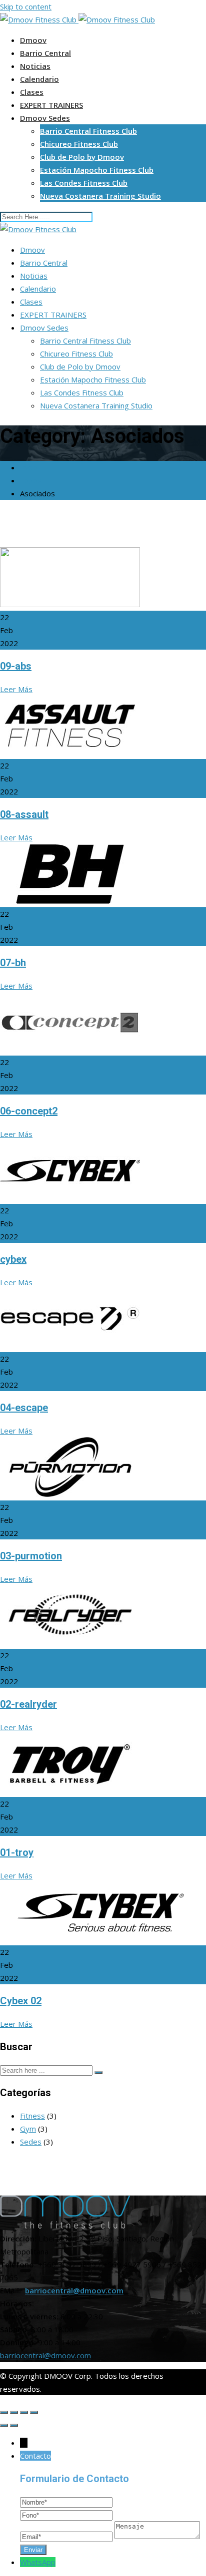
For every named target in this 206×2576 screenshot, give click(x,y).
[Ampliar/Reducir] (34, 2412)
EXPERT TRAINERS (51, 105)
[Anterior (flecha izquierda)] (4, 2425)
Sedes (31, 2142)
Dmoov (33, 40)
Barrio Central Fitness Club (88, 131)
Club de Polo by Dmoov (82, 157)
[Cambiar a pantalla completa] (24, 2412)
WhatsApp (38, 2562)
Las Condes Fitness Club (84, 183)
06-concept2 (29, 1111)
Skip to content (26, 6)
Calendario (39, 79)
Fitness (32, 2116)
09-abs (16, 666)
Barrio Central (45, 53)
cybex (13, 1259)
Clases (32, 92)
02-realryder (28, 1704)
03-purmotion (31, 1556)
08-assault (24, 814)
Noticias (35, 66)
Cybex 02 (21, 2001)
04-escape (24, 1408)
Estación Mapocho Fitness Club (97, 170)
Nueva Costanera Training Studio (100, 196)
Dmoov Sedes (45, 118)
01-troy (17, 1852)
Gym (28, 2129)
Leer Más (16, 689)
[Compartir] (14, 2412)
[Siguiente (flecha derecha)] (14, 2425)
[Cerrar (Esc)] (4, 2412)
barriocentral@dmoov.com (74, 2290)
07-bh (13, 963)
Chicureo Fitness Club (79, 144)
